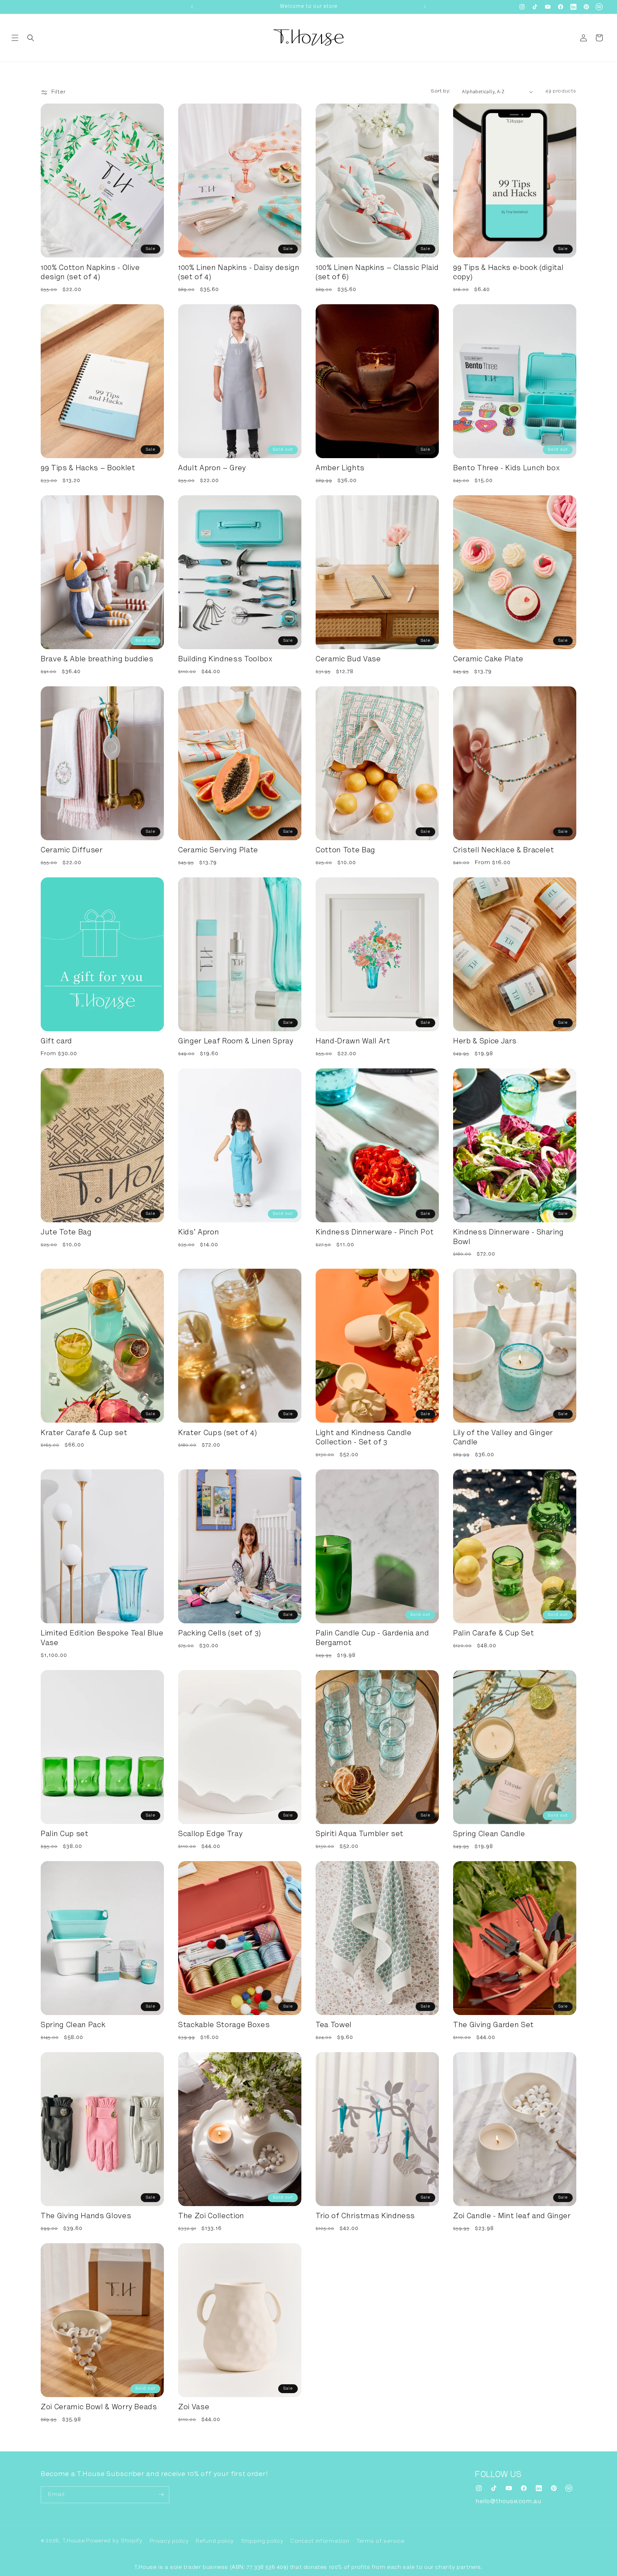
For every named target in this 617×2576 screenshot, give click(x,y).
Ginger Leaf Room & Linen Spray (236, 1042)
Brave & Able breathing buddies (97, 660)
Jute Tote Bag (66, 1233)
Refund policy (215, 2541)
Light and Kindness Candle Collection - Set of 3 (364, 1438)
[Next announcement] (425, 7)
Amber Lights (340, 469)
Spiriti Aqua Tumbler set (360, 1835)
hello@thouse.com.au (508, 2501)
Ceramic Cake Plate (488, 660)
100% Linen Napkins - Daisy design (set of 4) (239, 273)
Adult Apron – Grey (212, 469)
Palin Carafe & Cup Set (494, 1634)
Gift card (56, 1042)
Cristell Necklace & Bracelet (503, 851)
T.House (74, 2541)
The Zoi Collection (211, 2217)
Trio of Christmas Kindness (365, 2217)
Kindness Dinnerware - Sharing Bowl (508, 1238)
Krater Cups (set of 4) (218, 1434)
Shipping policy (262, 2541)
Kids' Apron (199, 1233)
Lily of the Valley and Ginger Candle (503, 1438)
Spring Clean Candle (489, 1835)
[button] (15, 38)
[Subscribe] (161, 2494)
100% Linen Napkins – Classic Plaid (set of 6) (377, 273)
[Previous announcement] (192, 7)
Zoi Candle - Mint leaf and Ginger (512, 2217)
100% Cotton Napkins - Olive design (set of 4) (90, 273)
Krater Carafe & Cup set (84, 1434)
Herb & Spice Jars (485, 1042)
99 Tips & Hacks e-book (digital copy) (508, 273)
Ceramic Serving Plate (218, 851)
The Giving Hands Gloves (86, 2217)
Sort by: (441, 91)
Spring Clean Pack (73, 2026)
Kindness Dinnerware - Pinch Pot (375, 1233)
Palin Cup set (65, 1835)
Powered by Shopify (114, 2541)
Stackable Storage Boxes (224, 2026)
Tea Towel (334, 2026)
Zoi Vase (194, 2408)
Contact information (320, 2541)
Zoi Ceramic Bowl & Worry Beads (99, 2408)
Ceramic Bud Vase (348, 660)
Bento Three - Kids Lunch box (506, 469)
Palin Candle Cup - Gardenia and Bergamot (372, 1639)
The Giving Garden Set (493, 2026)
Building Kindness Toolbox (225, 660)
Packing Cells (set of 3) (220, 1634)
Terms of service (380, 2541)
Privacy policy (169, 2541)
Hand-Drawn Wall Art (353, 1042)
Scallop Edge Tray (210, 1835)
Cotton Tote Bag (345, 851)
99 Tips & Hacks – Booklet (88, 469)
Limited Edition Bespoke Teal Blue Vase (102, 1639)
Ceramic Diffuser (72, 851)
